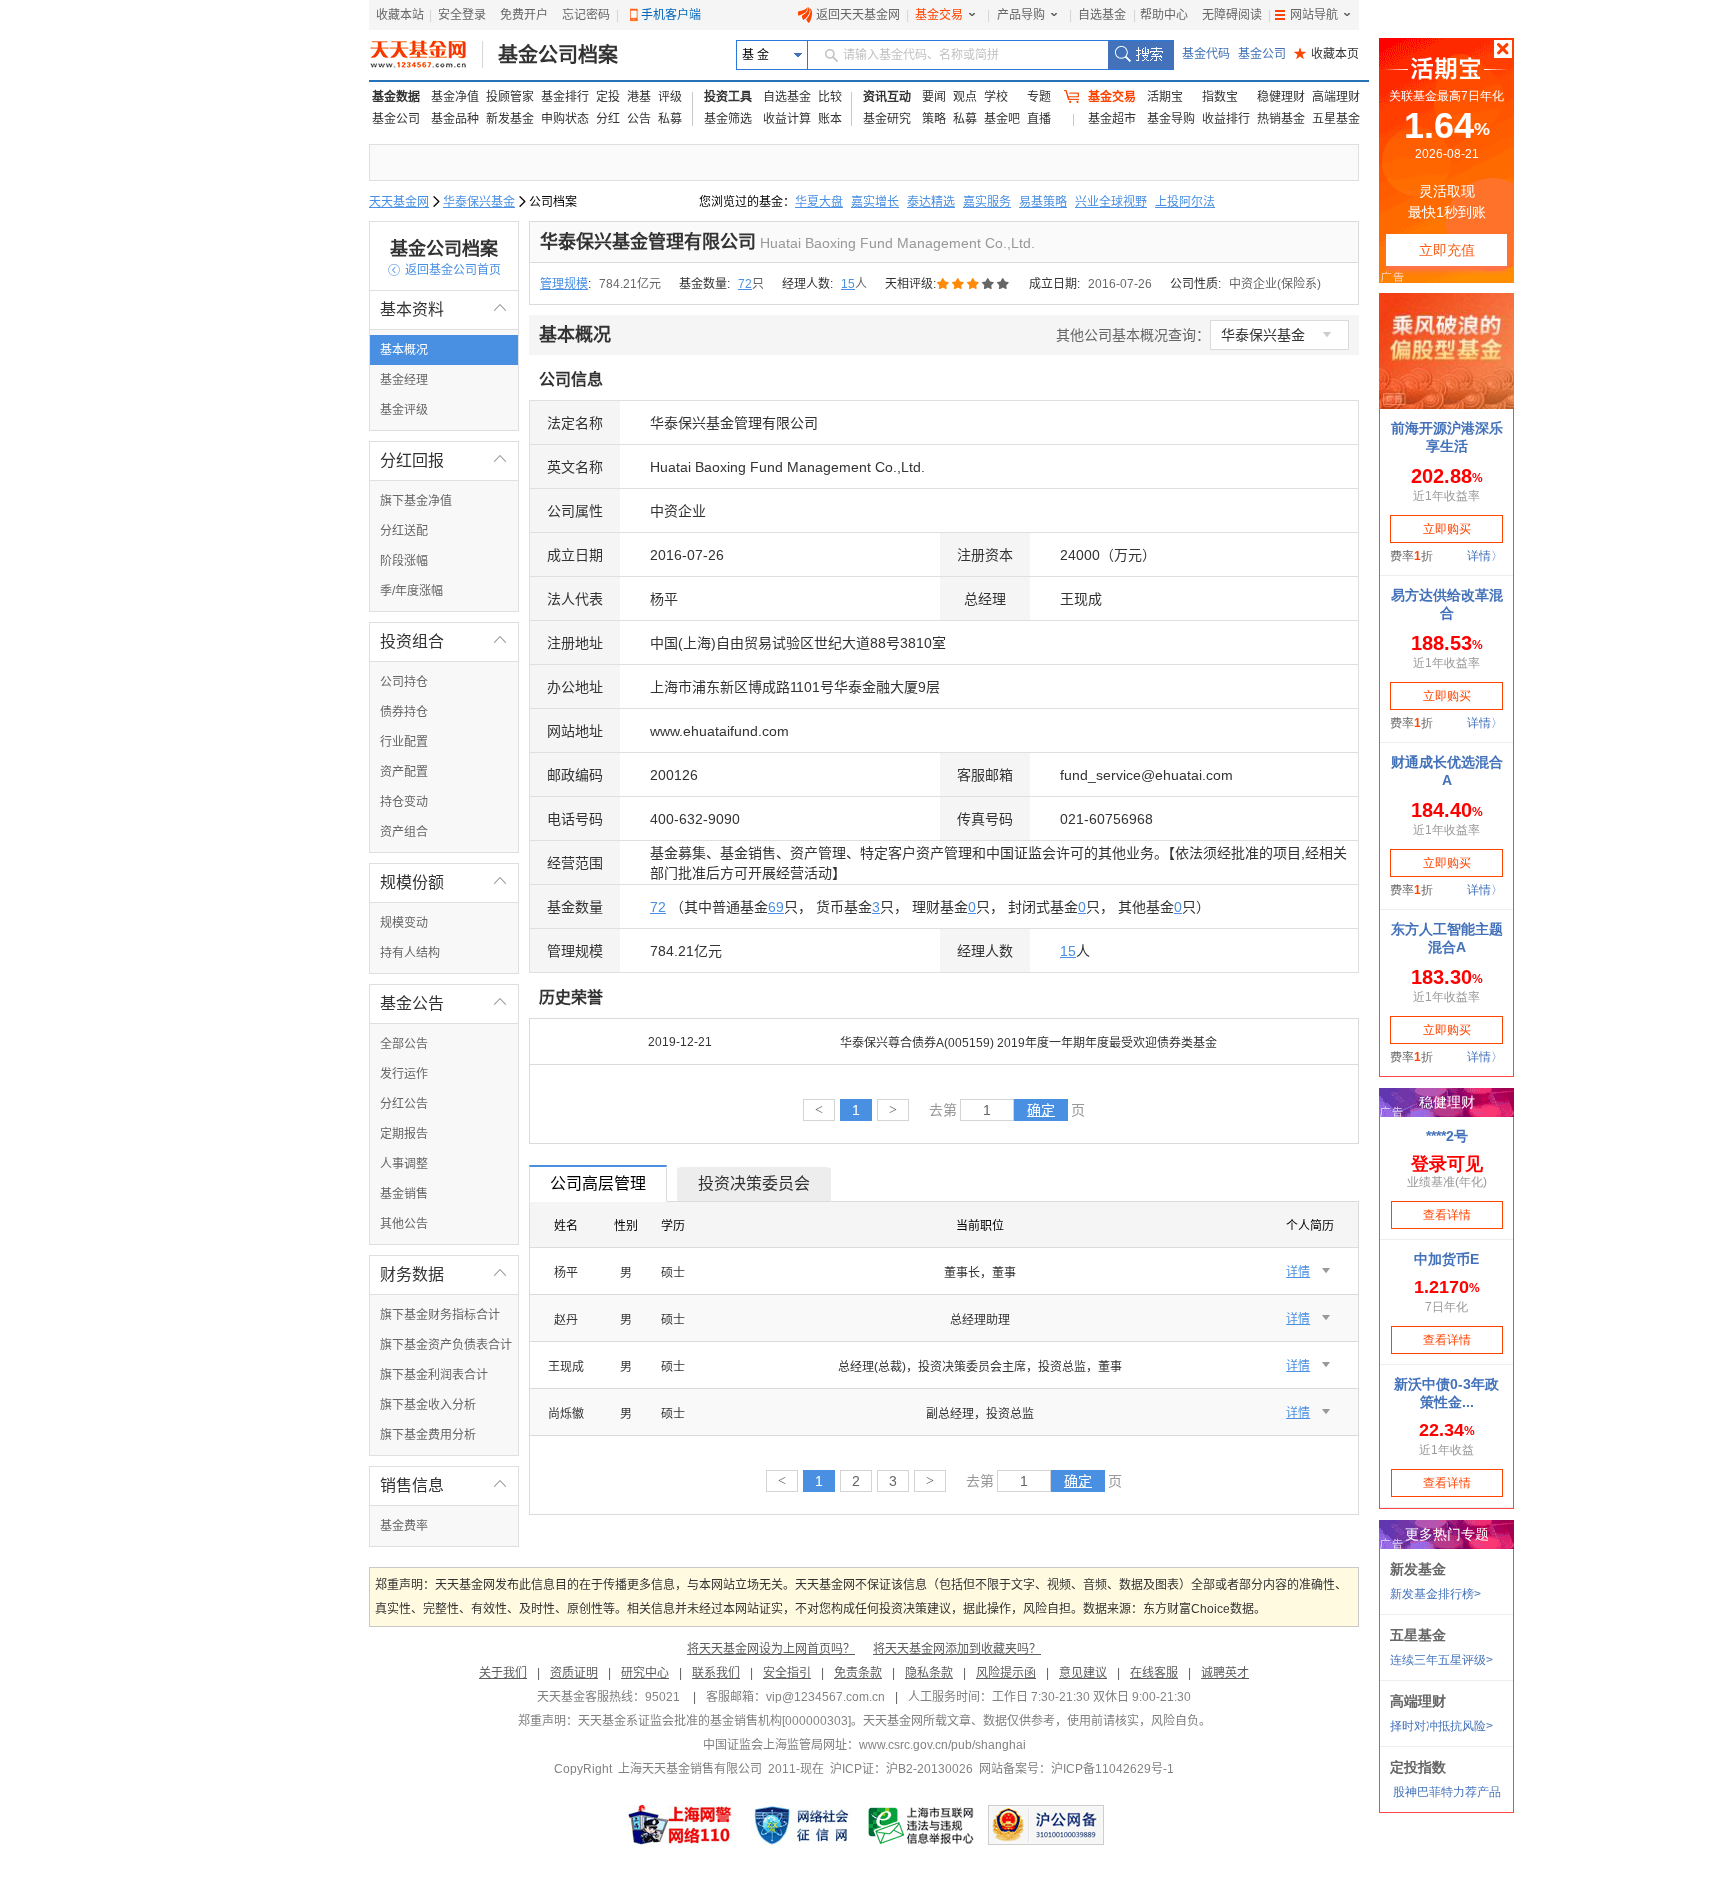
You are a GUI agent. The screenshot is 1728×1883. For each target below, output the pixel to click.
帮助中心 (1164, 15)
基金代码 (1206, 54)
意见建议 (1083, 1673)
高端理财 (1336, 97)
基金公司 (1262, 54)
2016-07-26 (1120, 284)
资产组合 (404, 832)
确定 (1041, 1110)
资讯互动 (887, 97)
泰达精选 (931, 202)
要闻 (934, 97)
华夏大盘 (819, 202)
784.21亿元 (630, 284)
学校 (996, 97)
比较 (830, 97)
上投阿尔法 (1185, 202)
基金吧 (1002, 119)
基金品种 (455, 119)
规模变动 (404, 923)
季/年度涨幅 (411, 591)
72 (745, 284)
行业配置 (404, 742)
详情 (1298, 1272)
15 (848, 284)
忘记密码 (586, 15)
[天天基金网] (426, 55)
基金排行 (565, 97)
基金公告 (444, 1003)
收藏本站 (400, 15)
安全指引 (787, 1673)
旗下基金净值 (416, 501)
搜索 (1140, 55)
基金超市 (1112, 119)
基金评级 (404, 410)
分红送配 (404, 531)
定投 (608, 97)
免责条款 (858, 1673)
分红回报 (444, 460)
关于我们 (503, 1673)
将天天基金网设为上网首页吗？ (771, 1649)
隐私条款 (929, 1673)
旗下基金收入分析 (428, 1405)
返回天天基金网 (858, 15)
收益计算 (787, 119)
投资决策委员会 (754, 1183)
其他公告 (404, 1224)
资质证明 (574, 1673)
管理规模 (564, 284)
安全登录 (462, 15)
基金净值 (455, 97)
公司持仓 (404, 682)
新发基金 (510, 119)
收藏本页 (1326, 54)
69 (776, 907)
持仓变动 (404, 802)
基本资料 (444, 309)
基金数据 (396, 97)
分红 (608, 119)
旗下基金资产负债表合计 (446, 1345)
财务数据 (444, 1274)
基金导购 (1171, 119)
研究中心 (645, 1673)
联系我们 (716, 1673)
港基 (639, 97)
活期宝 (1165, 97)
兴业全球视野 (1111, 202)
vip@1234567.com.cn (825, 1697)
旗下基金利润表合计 (434, 1375)
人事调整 (404, 1164)
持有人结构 (410, 953)
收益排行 (1226, 119)
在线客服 (1154, 1673)
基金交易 (939, 15)
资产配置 (404, 772)
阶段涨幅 (404, 561)
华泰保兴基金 (479, 202)
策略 (934, 119)
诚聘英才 (1225, 1673)
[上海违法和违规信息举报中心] (922, 1825)
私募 (670, 119)
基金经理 (404, 380)
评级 (670, 97)
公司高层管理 (598, 1183)
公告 (639, 119)
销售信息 (444, 1485)
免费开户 (524, 15)
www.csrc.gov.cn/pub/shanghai (942, 1745)
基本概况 (404, 350)
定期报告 (404, 1134)
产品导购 (1021, 15)
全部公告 (404, 1044)
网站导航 (1314, 15)
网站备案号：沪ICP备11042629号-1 (1076, 1769)
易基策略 (1043, 202)
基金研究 (887, 119)
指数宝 (1220, 97)
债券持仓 (404, 712)
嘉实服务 (987, 202)
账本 (830, 119)
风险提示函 (1006, 1673)
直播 (1039, 119)
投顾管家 (510, 97)
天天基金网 (399, 202)
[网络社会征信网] (801, 1825)
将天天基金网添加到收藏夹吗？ (957, 1649)
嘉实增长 (875, 202)
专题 (1039, 97)
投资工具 (728, 97)
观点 (965, 97)
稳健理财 (1281, 97)
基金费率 (404, 1526)
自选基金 (1102, 15)
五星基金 (1336, 119)
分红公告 (404, 1104)
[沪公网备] (1046, 1825)
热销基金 (1281, 119)
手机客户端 (671, 15)
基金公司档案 (558, 55)
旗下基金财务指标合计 (440, 1315)
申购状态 (565, 119)
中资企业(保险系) (1275, 284)
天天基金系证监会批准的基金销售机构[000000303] (714, 1721)
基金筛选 (728, 119)
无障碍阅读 (1232, 15)
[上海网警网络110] (680, 1825)
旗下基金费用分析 (428, 1435)
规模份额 (444, 882)
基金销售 (404, 1194)
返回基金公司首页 (444, 270)
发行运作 (404, 1074)
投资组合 (444, 641)
